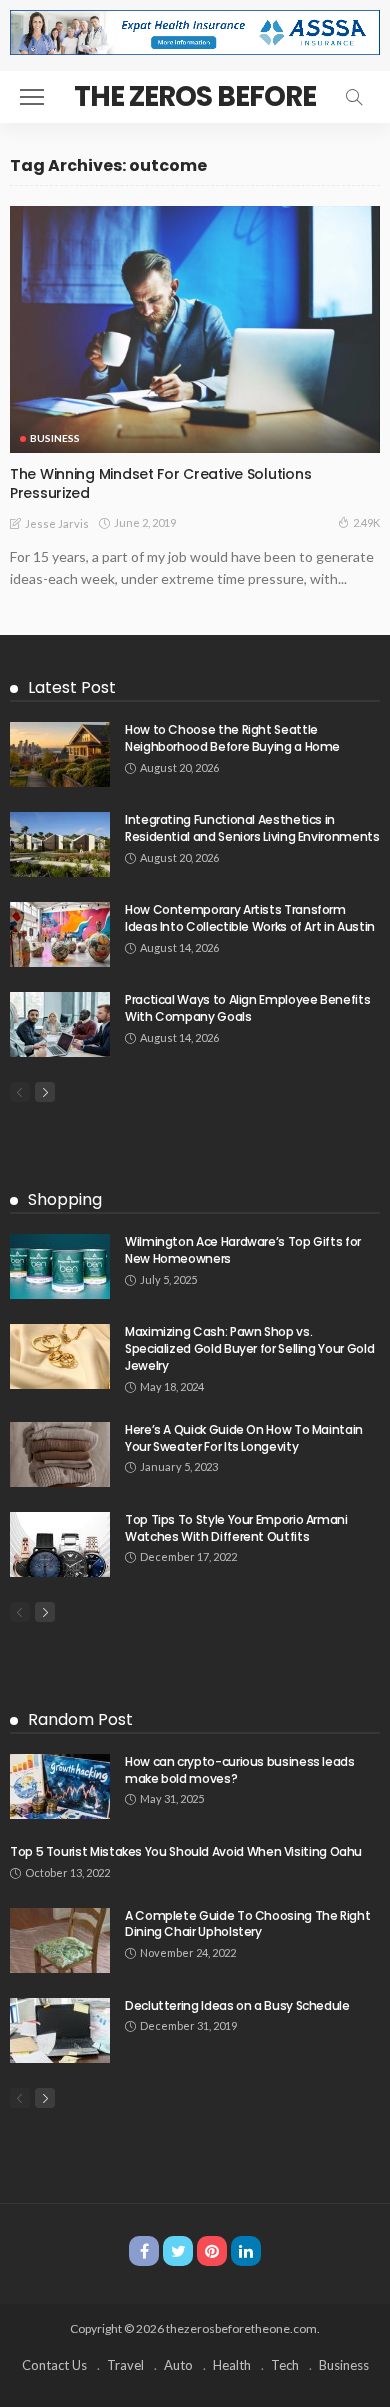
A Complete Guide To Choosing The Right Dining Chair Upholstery (247, 1924)
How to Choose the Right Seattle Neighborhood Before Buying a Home (232, 738)
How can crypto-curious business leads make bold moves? (240, 1770)
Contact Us (54, 2365)
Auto (178, 2365)
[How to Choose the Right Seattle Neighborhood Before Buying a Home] (60, 754)
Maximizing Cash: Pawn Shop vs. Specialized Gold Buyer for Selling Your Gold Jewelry (249, 1348)
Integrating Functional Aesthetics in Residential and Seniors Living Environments (252, 828)
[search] (354, 97)
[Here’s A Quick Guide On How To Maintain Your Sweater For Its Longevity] (60, 1454)
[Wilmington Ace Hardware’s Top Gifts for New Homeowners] (60, 1266)
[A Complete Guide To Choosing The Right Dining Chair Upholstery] (60, 1940)
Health (232, 2365)
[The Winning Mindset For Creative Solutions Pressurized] (195, 329)
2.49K (366, 522)
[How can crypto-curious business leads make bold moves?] (60, 1786)
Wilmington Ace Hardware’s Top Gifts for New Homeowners (243, 1250)
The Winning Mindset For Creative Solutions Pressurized (160, 483)
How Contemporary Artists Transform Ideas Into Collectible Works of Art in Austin (250, 918)
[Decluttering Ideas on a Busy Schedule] (60, 2030)
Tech (285, 2365)
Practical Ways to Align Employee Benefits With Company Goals (247, 1008)
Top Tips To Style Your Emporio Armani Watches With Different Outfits (236, 1528)
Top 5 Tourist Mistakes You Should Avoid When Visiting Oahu (186, 1851)
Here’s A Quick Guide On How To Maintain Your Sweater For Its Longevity (244, 1438)
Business (55, 438)
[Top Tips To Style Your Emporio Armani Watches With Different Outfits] (60, 1544)
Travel (125, 2365)
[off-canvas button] (32, 97)
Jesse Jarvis (57, 523)
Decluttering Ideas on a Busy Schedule (237, 2005)
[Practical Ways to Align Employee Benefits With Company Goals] (60, 1024)
